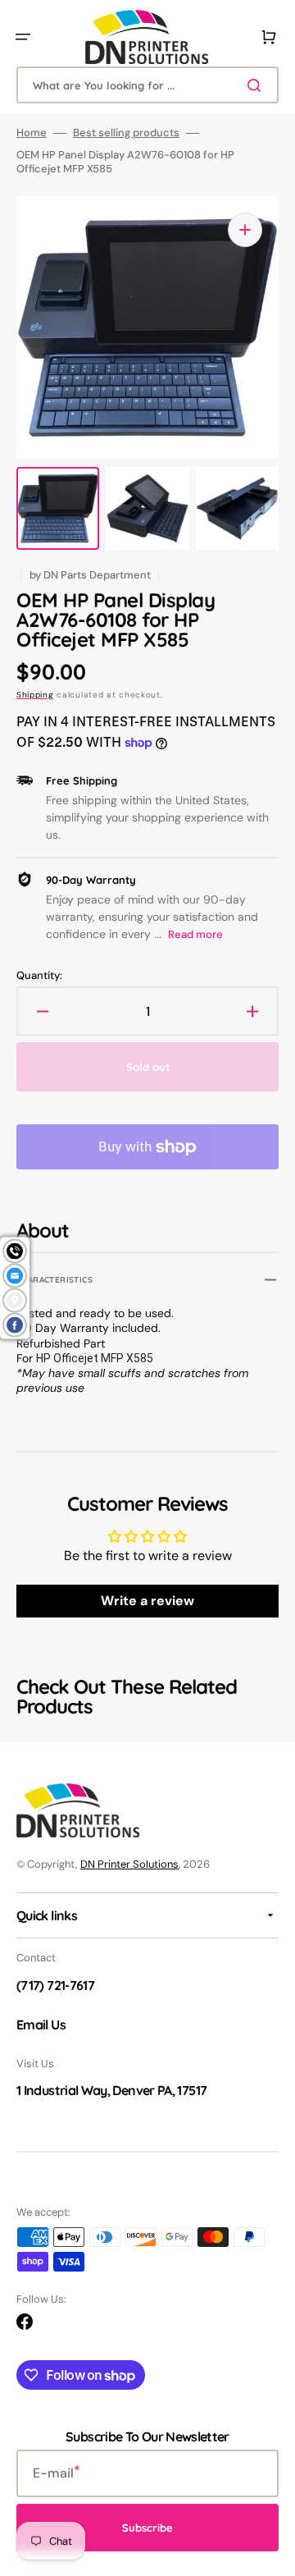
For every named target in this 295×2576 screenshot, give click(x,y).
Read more (195, 934)
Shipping (35, 695)
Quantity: (39, 976)
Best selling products (126, 133)
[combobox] (147, 85)
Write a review (147, 1601)
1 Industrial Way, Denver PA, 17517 (111, 2090)
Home (32, 133)
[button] (23, 37)
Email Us (41, 2025)
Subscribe (147, 2528)
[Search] (257, 85)
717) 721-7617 (57, 1985)
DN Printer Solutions (129, 1864)
